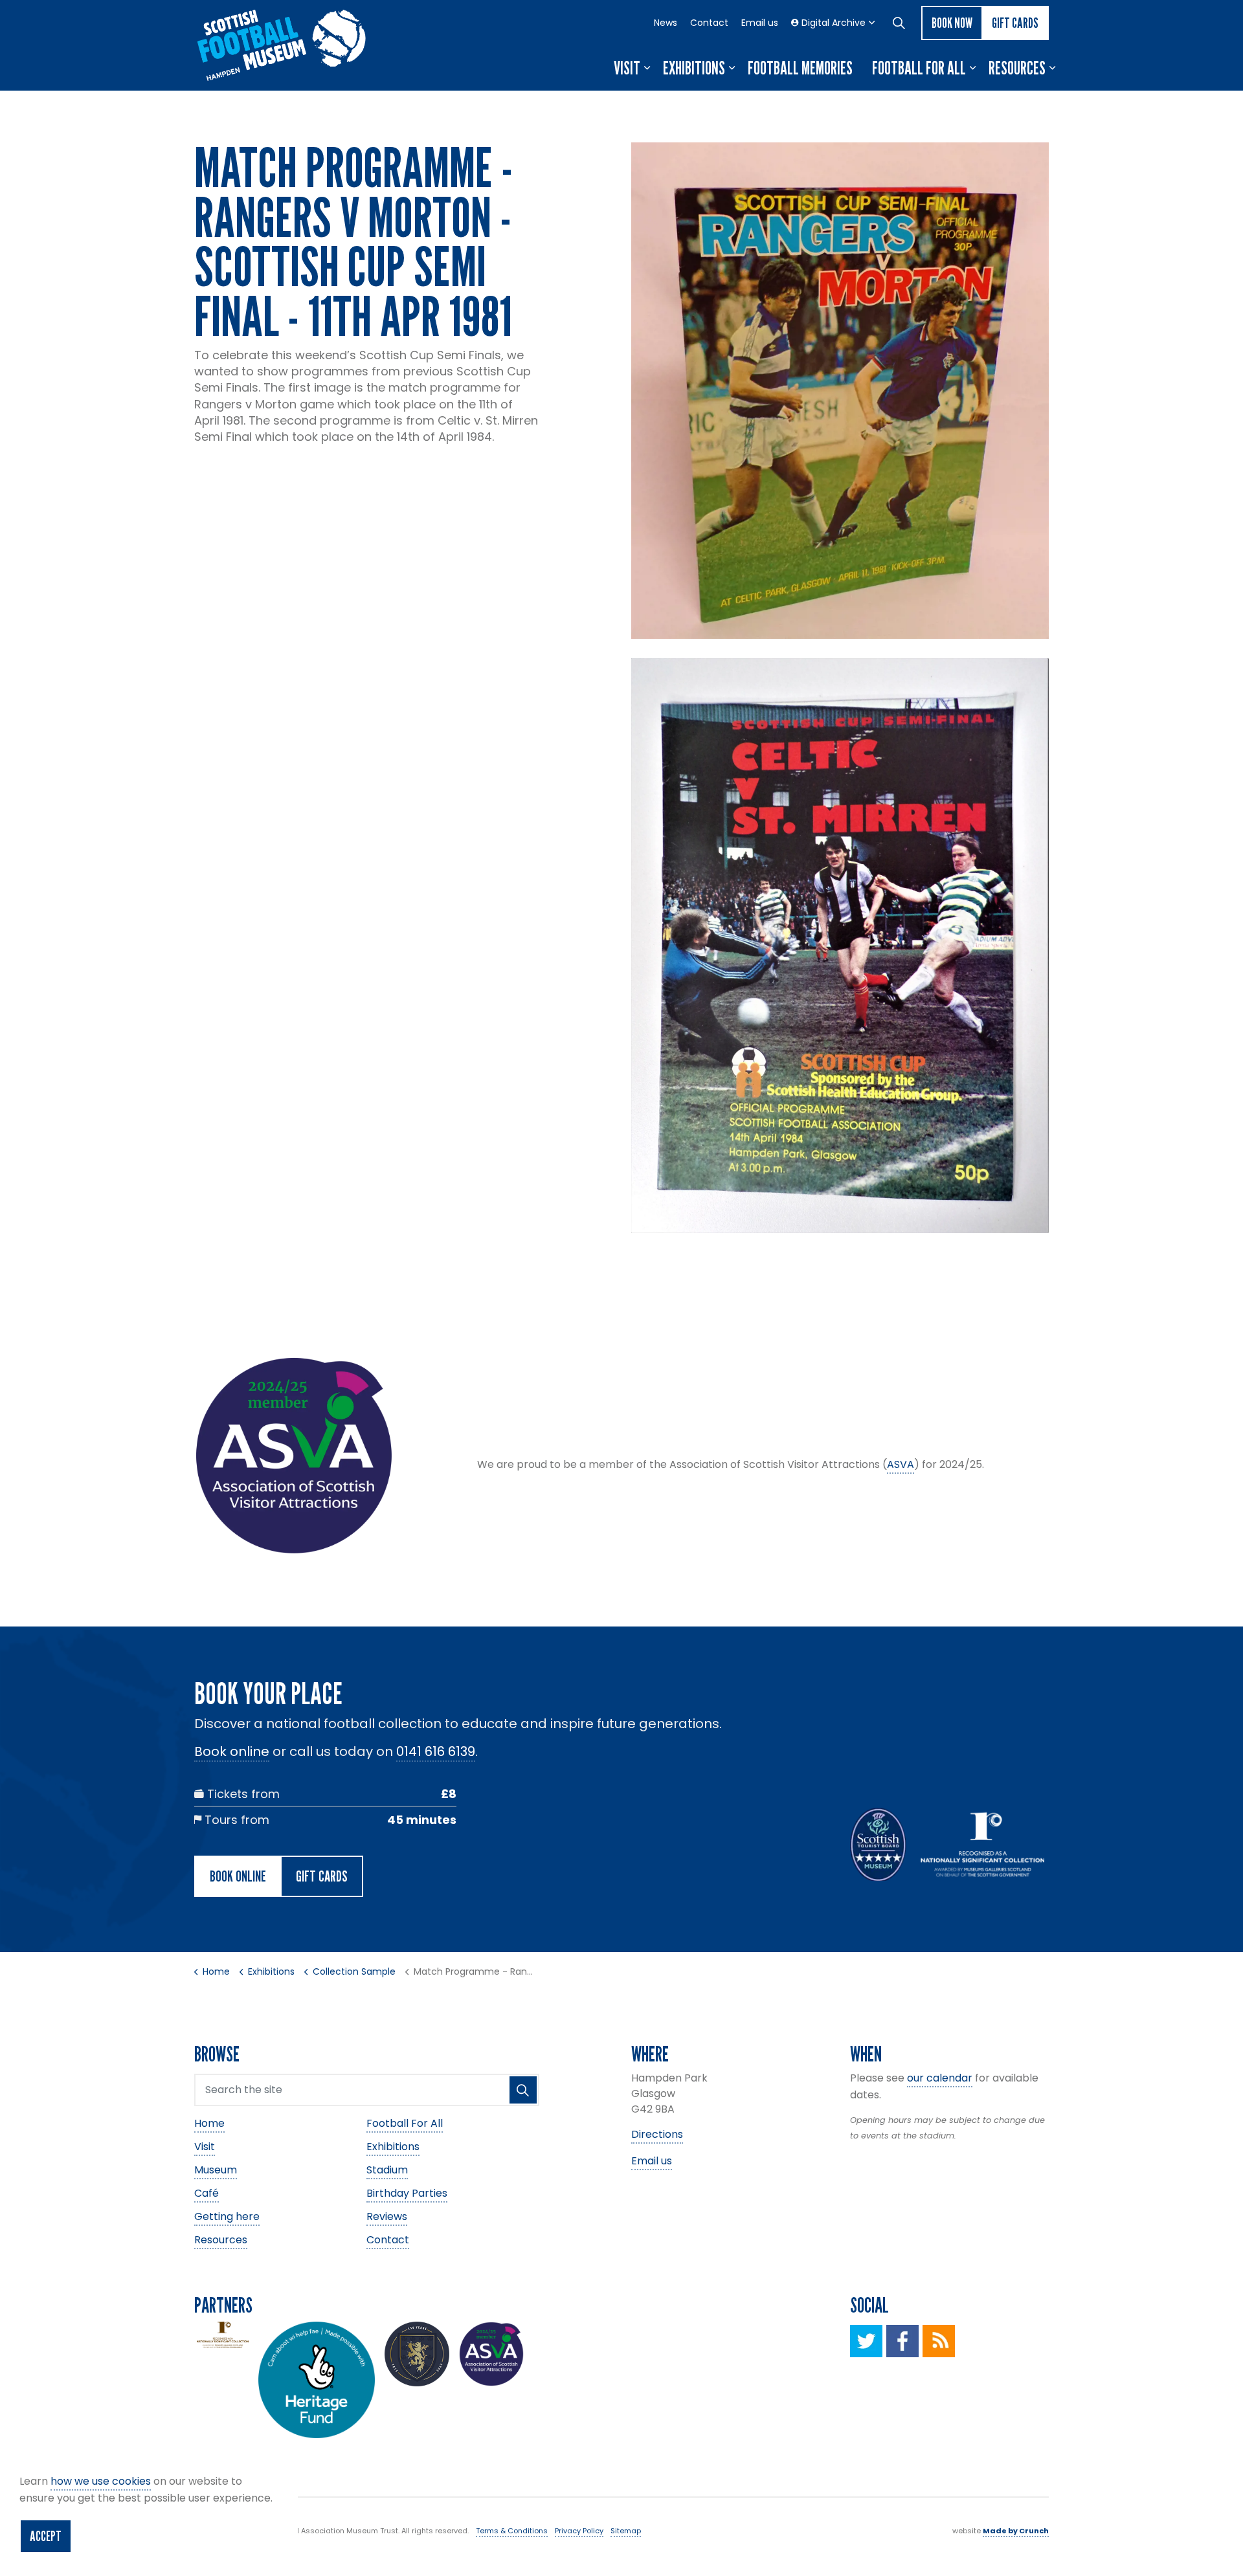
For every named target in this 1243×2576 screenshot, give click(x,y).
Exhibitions (694, 68)
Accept (46, 2536)
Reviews (387, 2216)
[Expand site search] (899, 23)
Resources (1017, 68)
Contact (709, 23)
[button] (840, 391)
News (666, 23)
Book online (232, 1751)
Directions (657, 2134)
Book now (952, 23)
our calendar (940, 2078)
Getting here (227, 2216)
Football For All (919, 68)
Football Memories (800, 68)
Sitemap (626, 2531)
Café (207, 2193)
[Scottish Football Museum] (282, 45)
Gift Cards (1015, 23)
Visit (627, 68)
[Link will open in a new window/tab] (866, 2341)
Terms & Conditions (512, 2531)
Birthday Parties (407, 2193)
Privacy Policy (579, 2531)
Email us (760, 23)
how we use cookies (101, 2481)
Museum (216, 2170)
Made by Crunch (1016, 2531)
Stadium (387, 2170)
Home (209, 2123)
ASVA (901, 1464)
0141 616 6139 (436, 1751)
